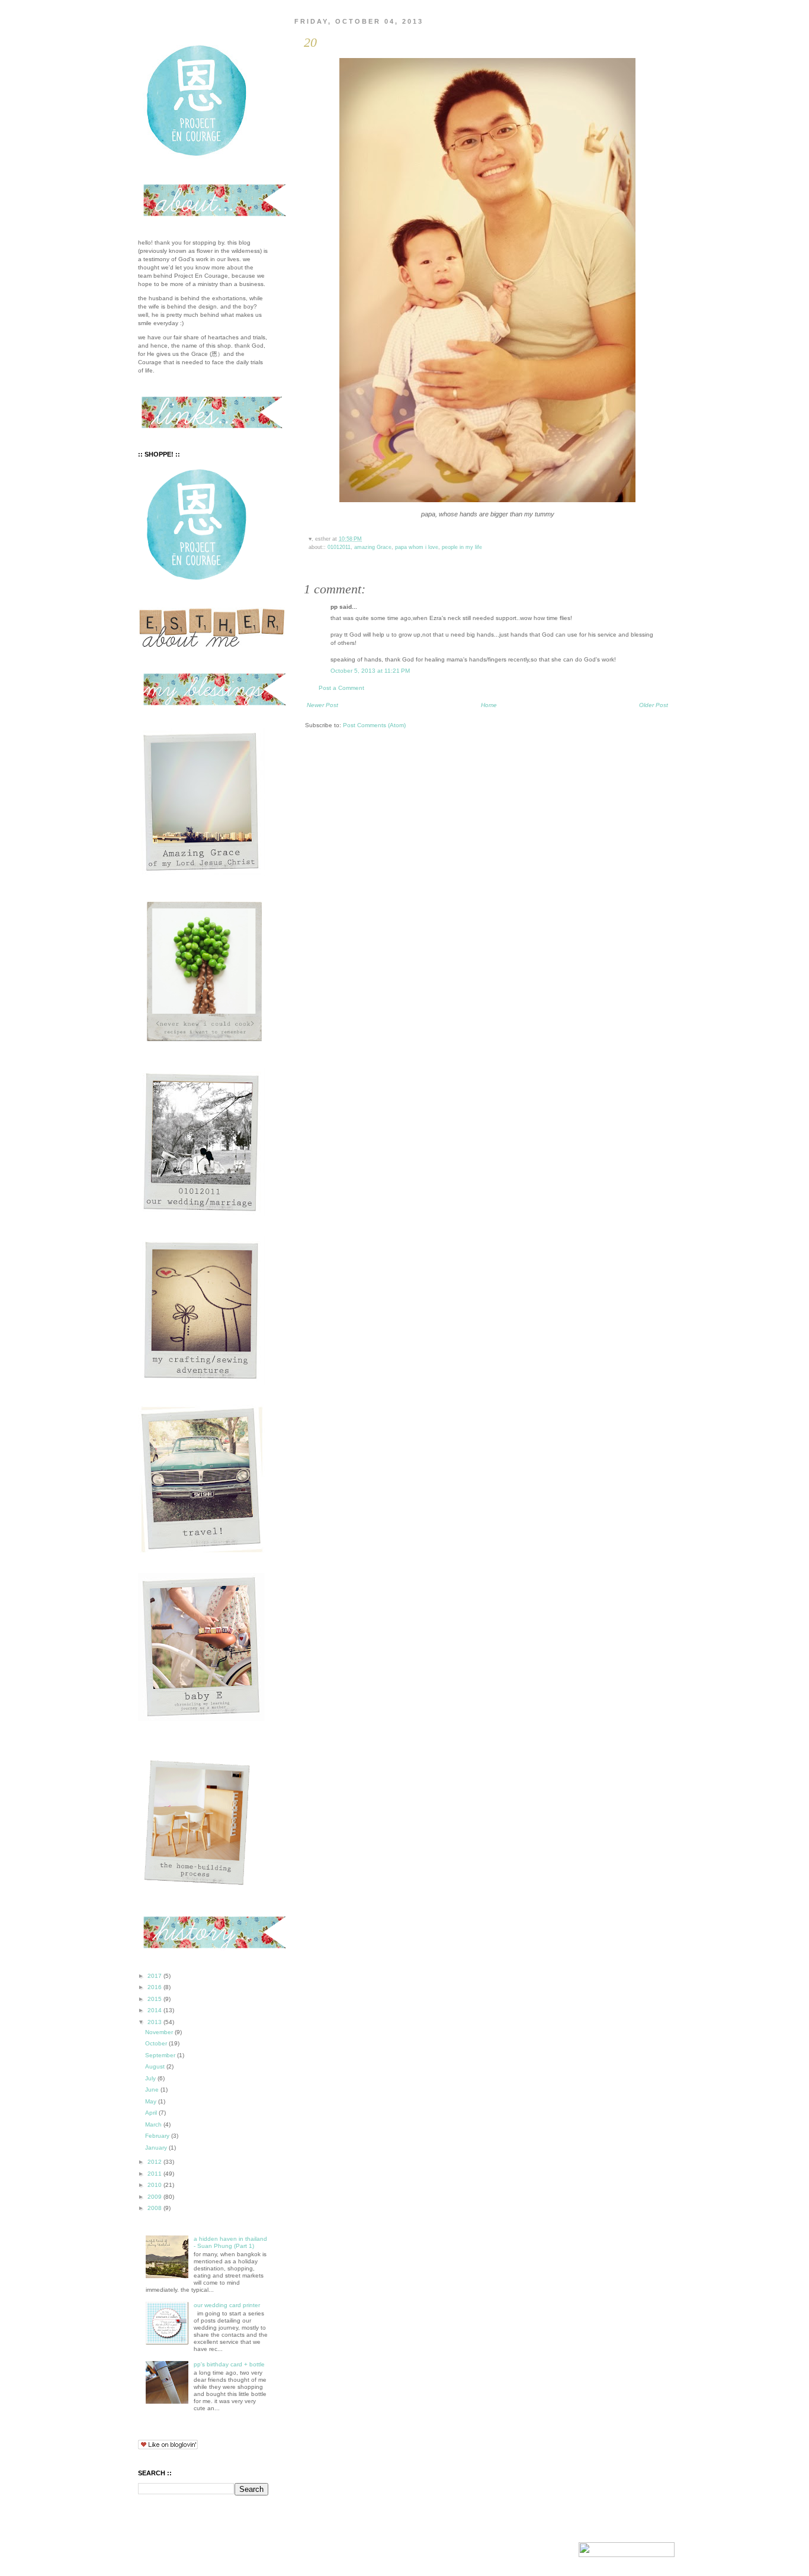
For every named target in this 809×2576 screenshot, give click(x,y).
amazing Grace (373, 547)
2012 (155, 2162)
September (161, 2055)
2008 (155, 2208)
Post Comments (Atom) (374, 725)
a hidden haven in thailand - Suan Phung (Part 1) (230, 2242)
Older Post (654, 705)
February (158, 2136)
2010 (155, 2185)
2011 (155, 2174)
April (152, 2113)
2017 (155, 1976)
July (151, 2078)
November (160, 2032)
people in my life (462, 547)
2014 (155, 2010)
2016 (155, 1987)
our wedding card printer (227, 2305)
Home (489, 705)
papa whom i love (417, 547)
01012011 (339, 547)
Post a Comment (341, 688)
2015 (155, 1999)
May (152, 2101)
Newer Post (322, 705)
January (157, 2148)
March (154, 2124)
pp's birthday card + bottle (229, 2364)
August (156, 2066)
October (157, 2043)
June (153, 2090)
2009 (155, 2197)
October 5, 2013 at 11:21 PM (370, 671)
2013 (155, 2022)
